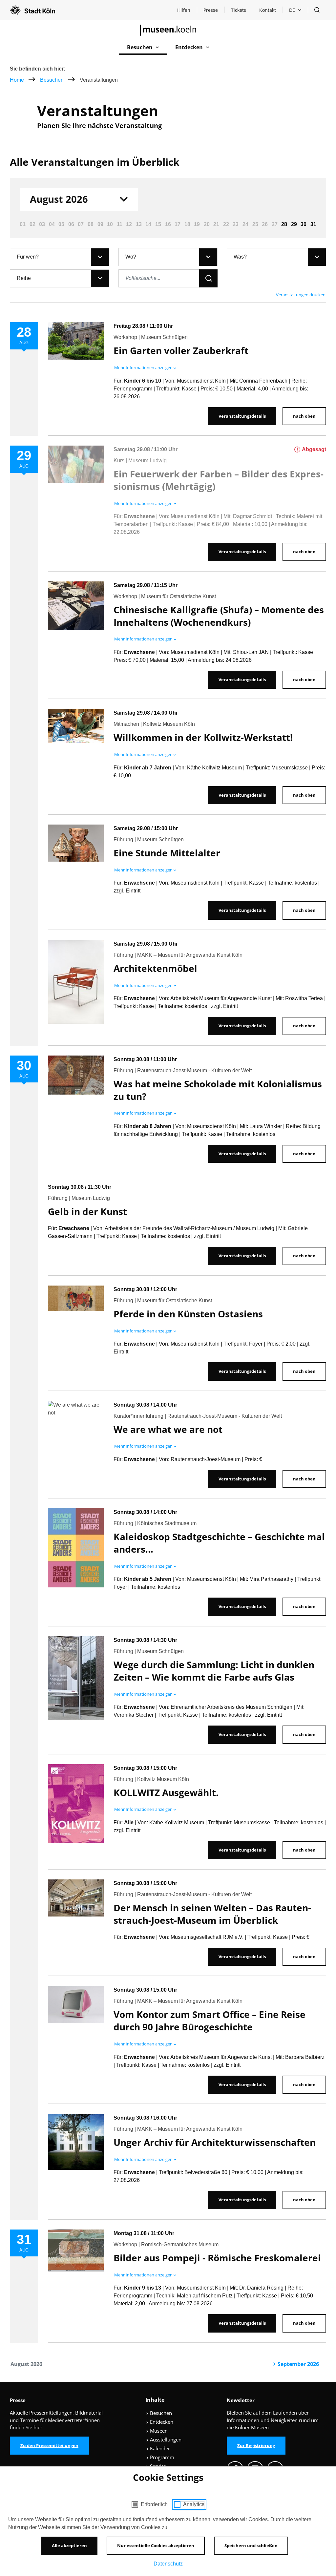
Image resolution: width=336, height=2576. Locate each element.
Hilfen (187, 12)
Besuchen (52, 80)
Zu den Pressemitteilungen (49, 2445)
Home (17, 80)
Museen (158, 2431)
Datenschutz (168, 2564)
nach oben (304, 416)
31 (313, 224)
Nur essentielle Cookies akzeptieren (156, 2545)
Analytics (194, 2504)
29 (294, 224)
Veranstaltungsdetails (242, 416)
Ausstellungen (165, 2440)
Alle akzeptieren (69, 2545)
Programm (161, 2457)
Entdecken (161, 2422)
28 (284, 224)
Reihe (24, 278)
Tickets (239, 10)
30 (304, 224)
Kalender (159, 2448)
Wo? (131, 257)
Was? (240, 257)
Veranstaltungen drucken (301, 295)
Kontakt (268, 10)
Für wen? (28, 257)
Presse (211, 10)
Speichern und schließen (251, 2545)
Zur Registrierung (256, 2445)
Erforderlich (154, 2504)
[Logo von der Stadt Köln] (32, 10)
